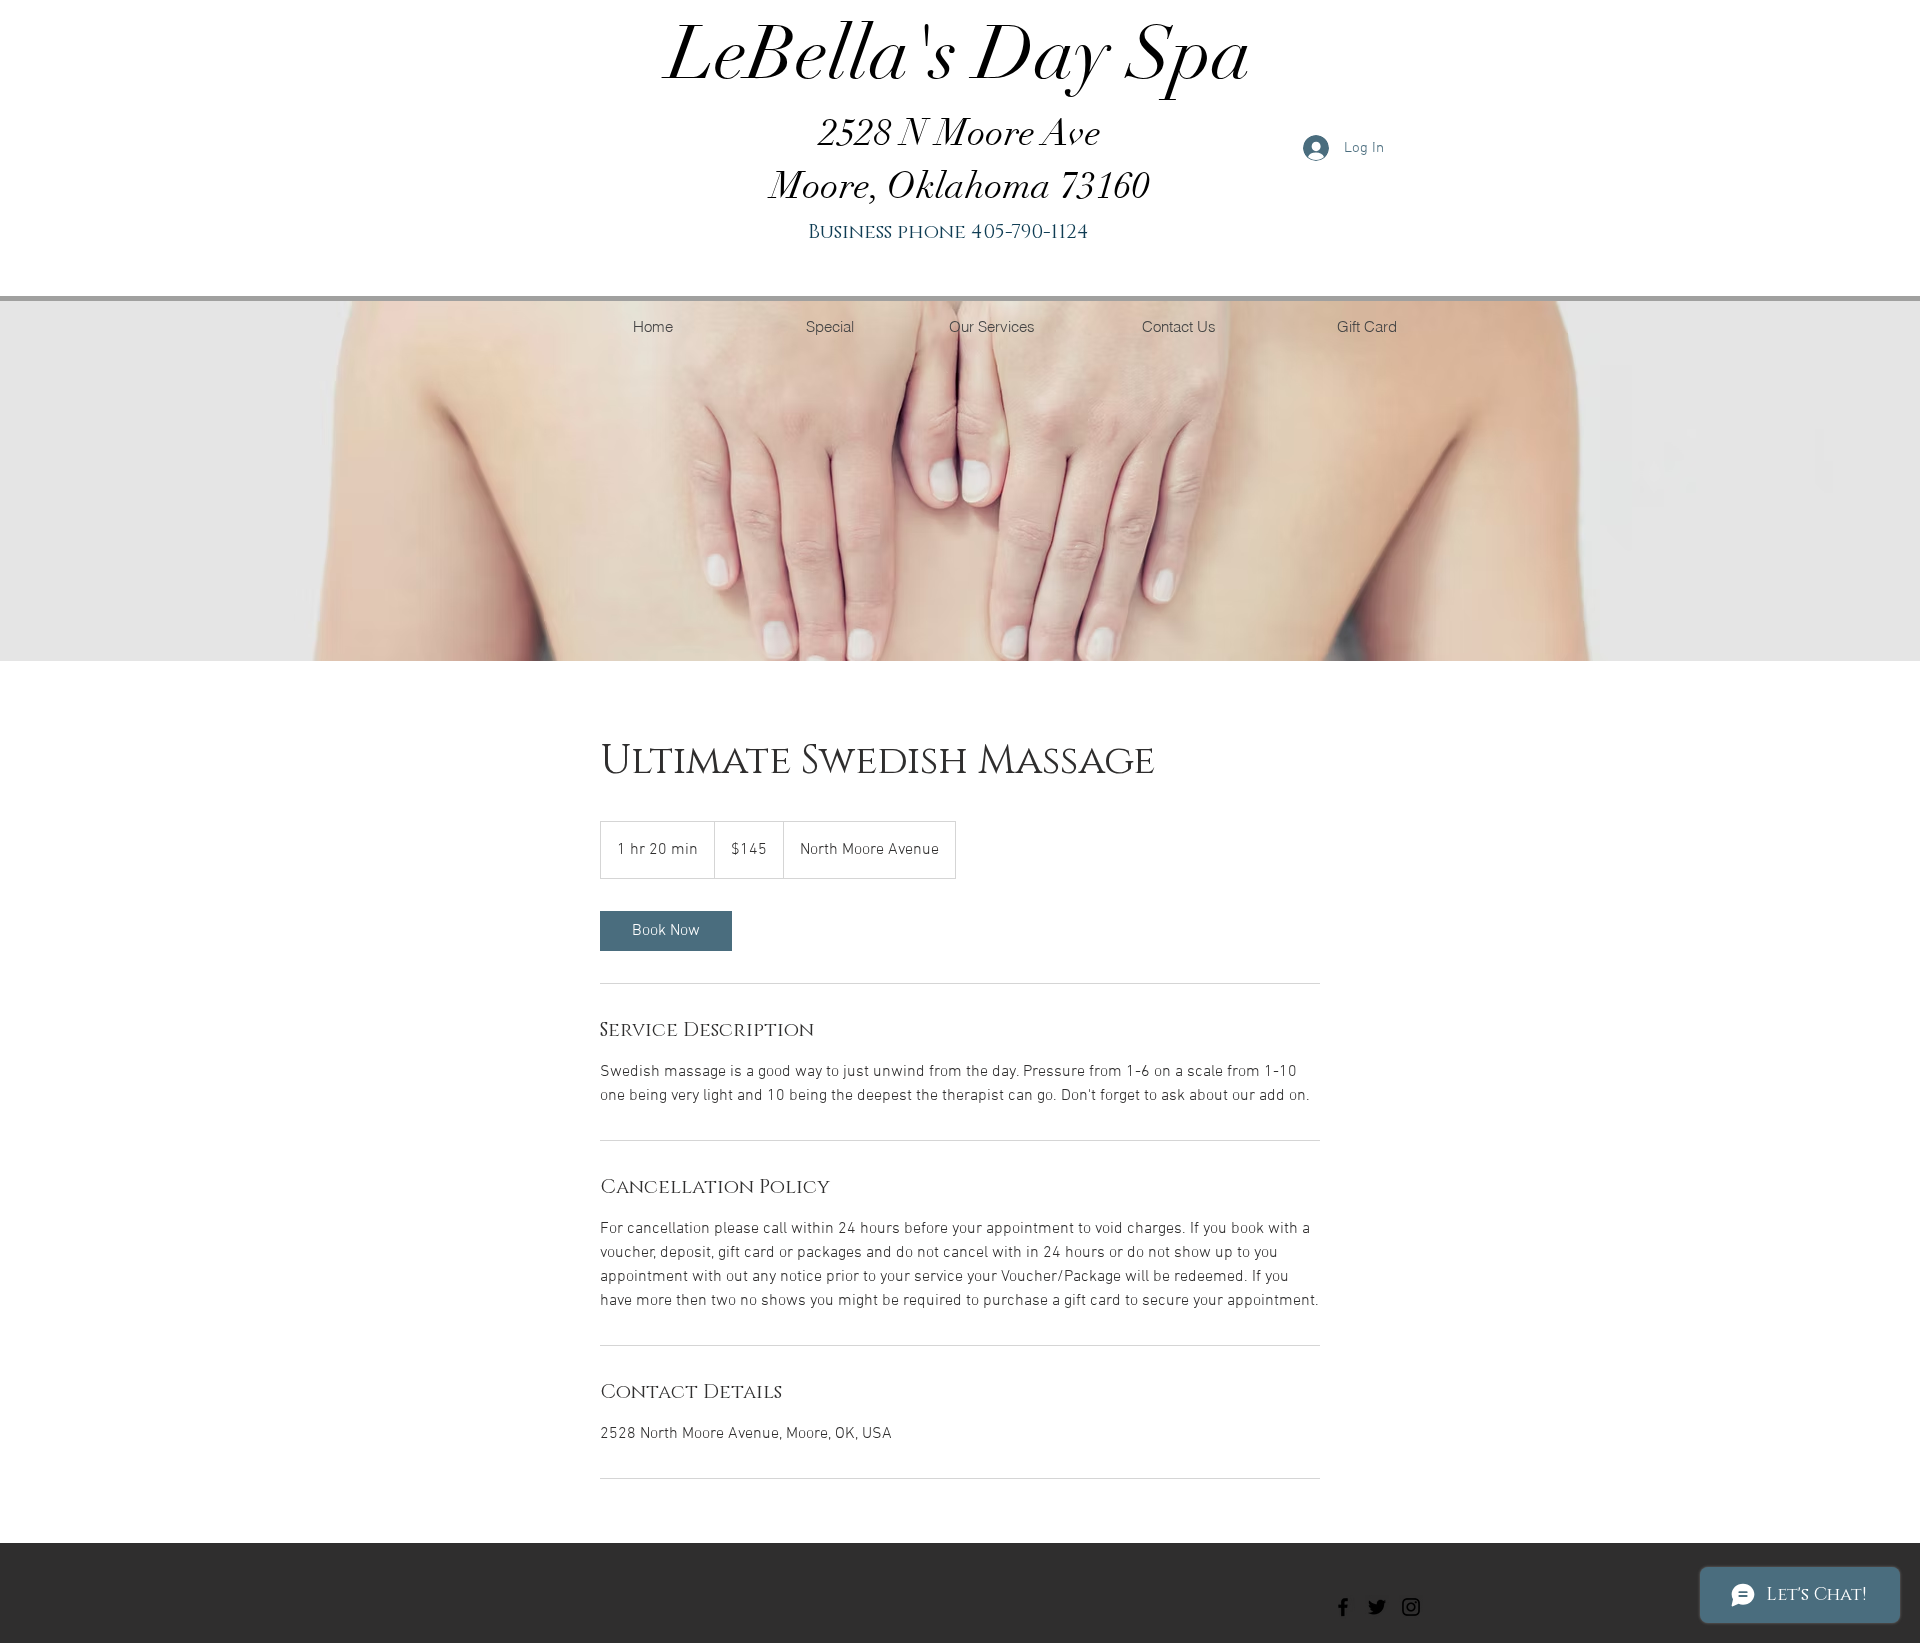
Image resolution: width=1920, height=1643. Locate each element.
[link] (666, 931)
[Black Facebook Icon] (1343, 1607)
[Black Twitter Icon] (1377, 1607)
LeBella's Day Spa (960, 53)
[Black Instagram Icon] (1411, 1607)
